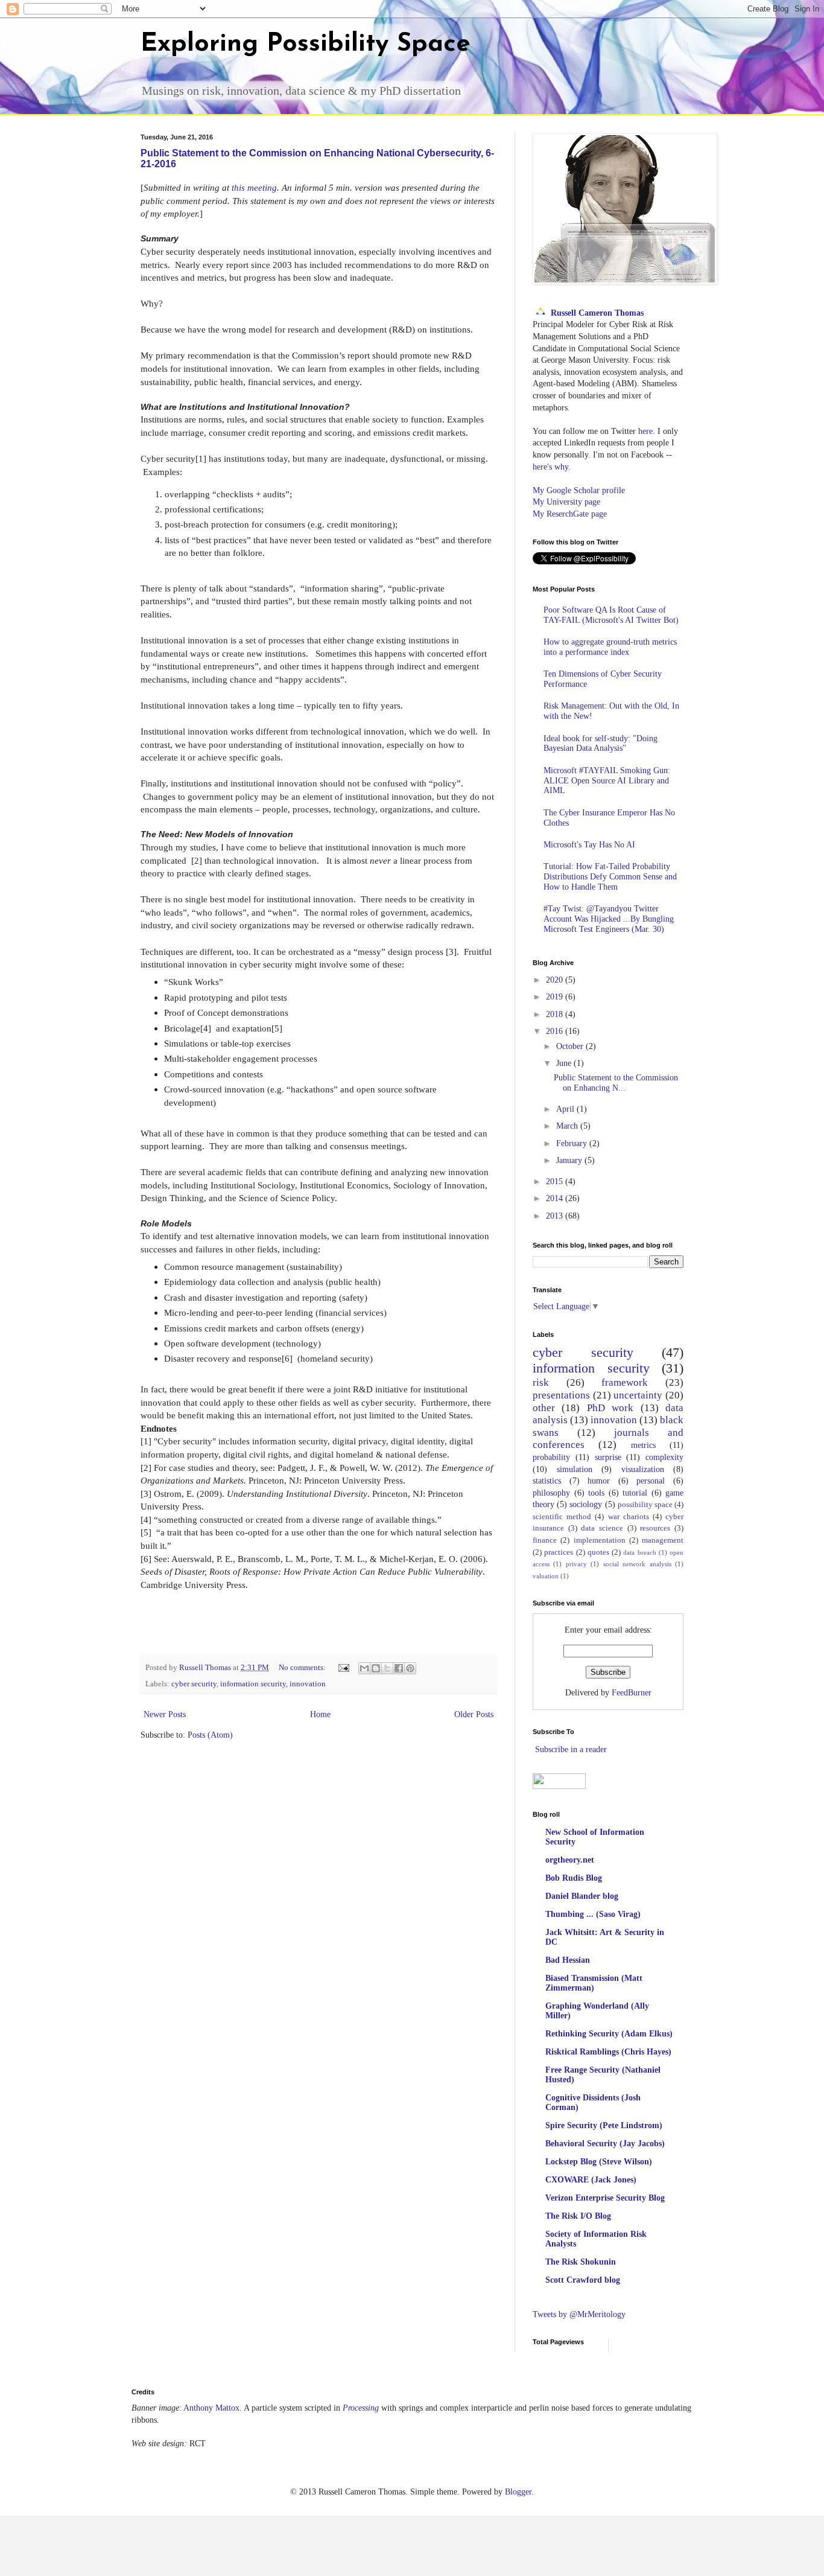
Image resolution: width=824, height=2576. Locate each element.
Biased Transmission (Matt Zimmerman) (594, 1983)
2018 (556, 1014)
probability (551, 1457)
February (573, 1143)
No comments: (303, 1668)
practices (559, 1552)
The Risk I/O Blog (578, 2216)
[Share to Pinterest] (410, 1668)
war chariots (629, 1517)
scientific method (562, 1517)
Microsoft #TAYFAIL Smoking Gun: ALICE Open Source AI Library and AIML (607, 781)
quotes (598, 1552)
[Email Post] (343, 1668)
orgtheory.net (570, 1860)
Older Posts (474, 1714)
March (568, 1126)
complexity (664, 1457)
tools (596, 1493)
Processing (361, 2408)
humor (599, 1481)
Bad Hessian (568, 1960)
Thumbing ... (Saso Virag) (593, 1914)
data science (602, 1528)
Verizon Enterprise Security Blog (605, 2198)
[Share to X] (387, 1668)
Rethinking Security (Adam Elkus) (609, 2034)
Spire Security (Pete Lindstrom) (604, 2125)
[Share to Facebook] (399, 1668)
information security (253, 1684)
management (663, 1540)
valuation (546, 1576)
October (571, 1046)
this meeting (254, 187)
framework (625, 1382)
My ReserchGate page (570, 514)
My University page (566, 502)
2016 (556, 1031)
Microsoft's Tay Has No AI (589, 845)
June (565, 1063)
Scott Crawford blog (583, 2280)
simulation (575, 1469)
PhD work (610, 1408)
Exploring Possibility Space (306, 44)
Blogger (518, 2492)
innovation (308, 1684)
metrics (643, 1445)
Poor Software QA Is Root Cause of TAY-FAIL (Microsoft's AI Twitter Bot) (611, 615)
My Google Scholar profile (579, 490)
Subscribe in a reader (571, 1749)
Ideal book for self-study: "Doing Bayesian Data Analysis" (601, 744)
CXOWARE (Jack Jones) (591, 2180)
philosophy (551, 1493)
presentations (561, 1395)
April (566, 1109)
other (544, 1408)
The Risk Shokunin (581, 2262)
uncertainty (638, 1395)
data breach (639, 1552)
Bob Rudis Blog (574, 1878)
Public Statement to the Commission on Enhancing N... (616, 1083)
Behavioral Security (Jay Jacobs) (605, 2144)
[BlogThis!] (376, 1668)
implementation (600, 1540)
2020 (556, 980)
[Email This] (364, 1668)
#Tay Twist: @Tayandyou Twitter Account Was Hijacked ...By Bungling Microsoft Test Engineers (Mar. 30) (609, 919)
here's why (550, 467)
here (645, 431)
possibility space (645, 1505)
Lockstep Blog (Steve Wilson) (599, 2162)
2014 (556, 1198)
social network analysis (637, 1564)
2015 (556, 1181)
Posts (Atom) (210, 1735)
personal (651, 1481)
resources (655, 1528)
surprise (608, 1457)
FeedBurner (632, 1693)
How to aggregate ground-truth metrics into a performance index (610, 647)
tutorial (635, 1493)
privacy (576, 1564)
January (570, 1160)
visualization (643, 1469)
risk (541, 1382)
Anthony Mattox (211, 2408)
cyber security (194, 1684)
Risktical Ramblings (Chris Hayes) (608, 2052)
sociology (586, 1504)
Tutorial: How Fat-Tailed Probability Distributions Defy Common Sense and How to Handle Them (610, 877)
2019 (556, 997)
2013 (556, 1216)
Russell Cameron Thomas (597, 313)
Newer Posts (165, 1714)
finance (545, 1540)
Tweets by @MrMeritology (579, 2314)
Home (320, 1714)
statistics (547, 1481)
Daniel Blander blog (582, 1896)
